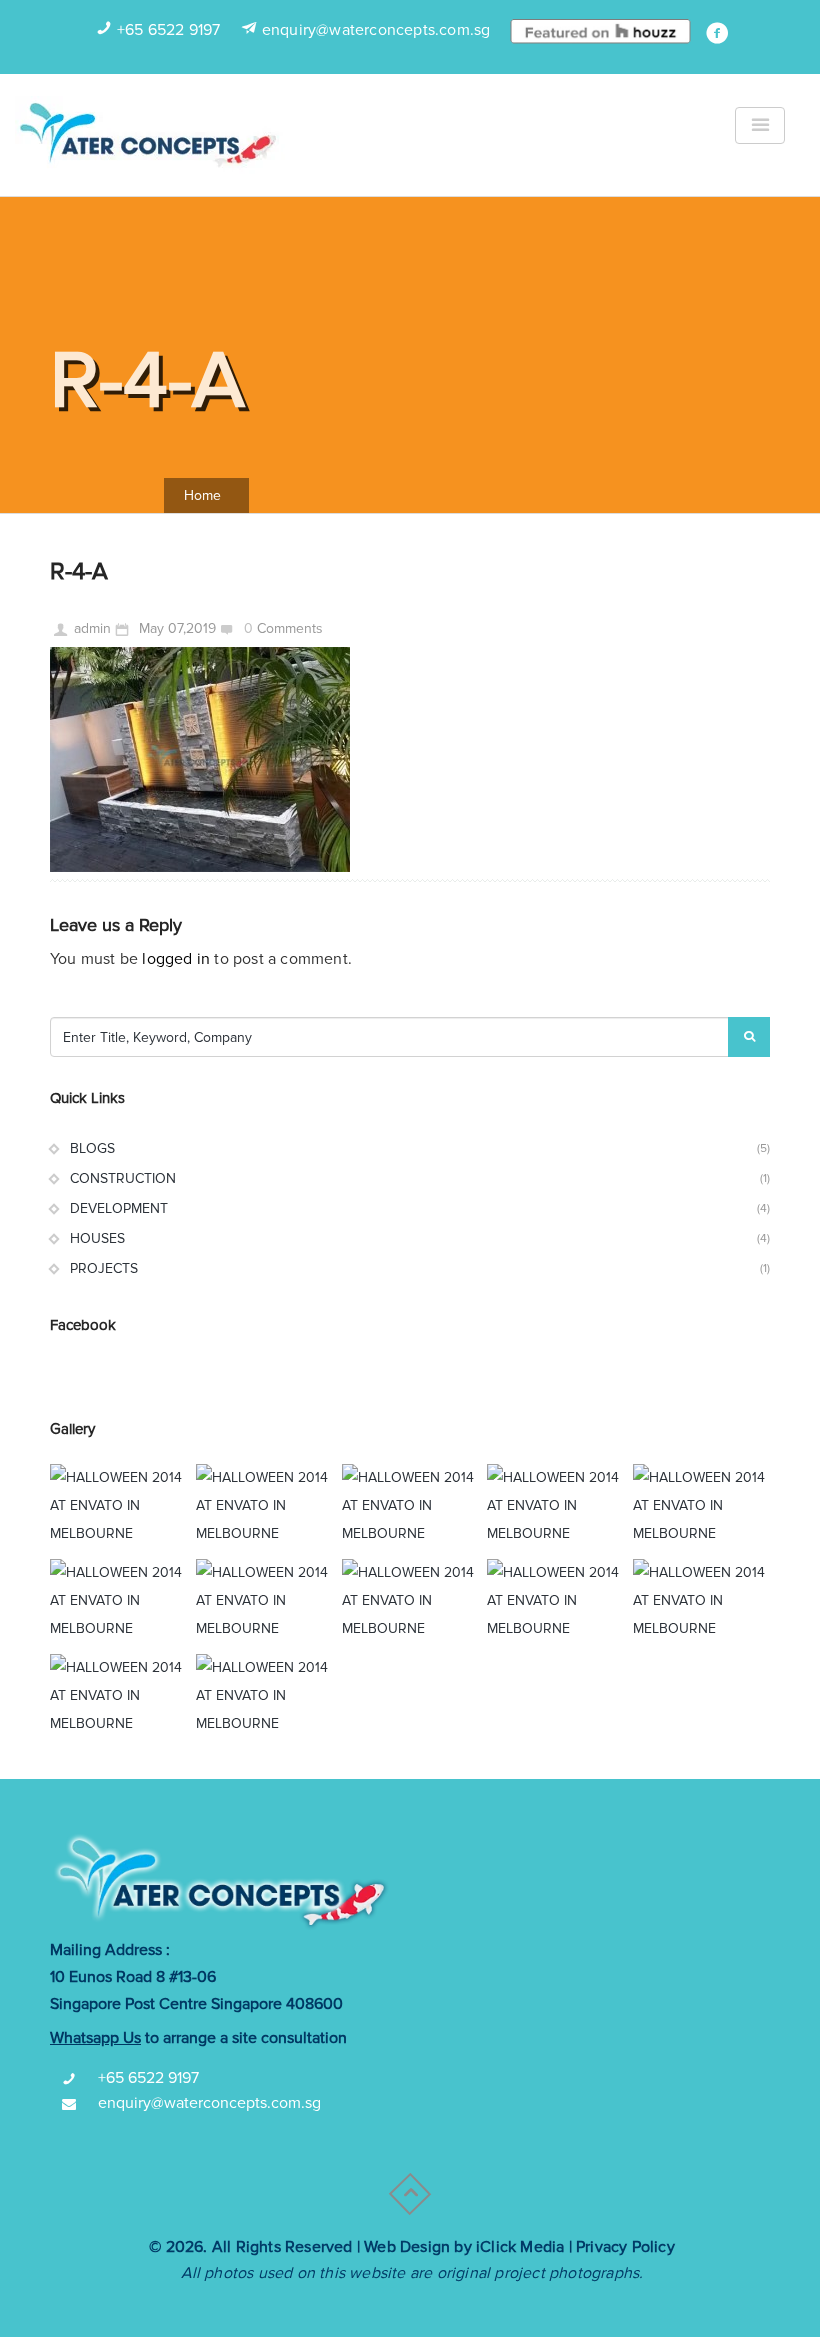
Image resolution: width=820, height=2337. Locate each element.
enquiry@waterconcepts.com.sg (376, 30)
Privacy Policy (625, 2247)
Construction (123, 1178)
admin (92, 628)
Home (202, 495)
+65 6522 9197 (169, 30)
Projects (104, 1268)
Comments (290, 628)
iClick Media (520, 2247)
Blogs (92, 1148)
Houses (97, 1238)
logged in (176, 959)
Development (119, 1208)
